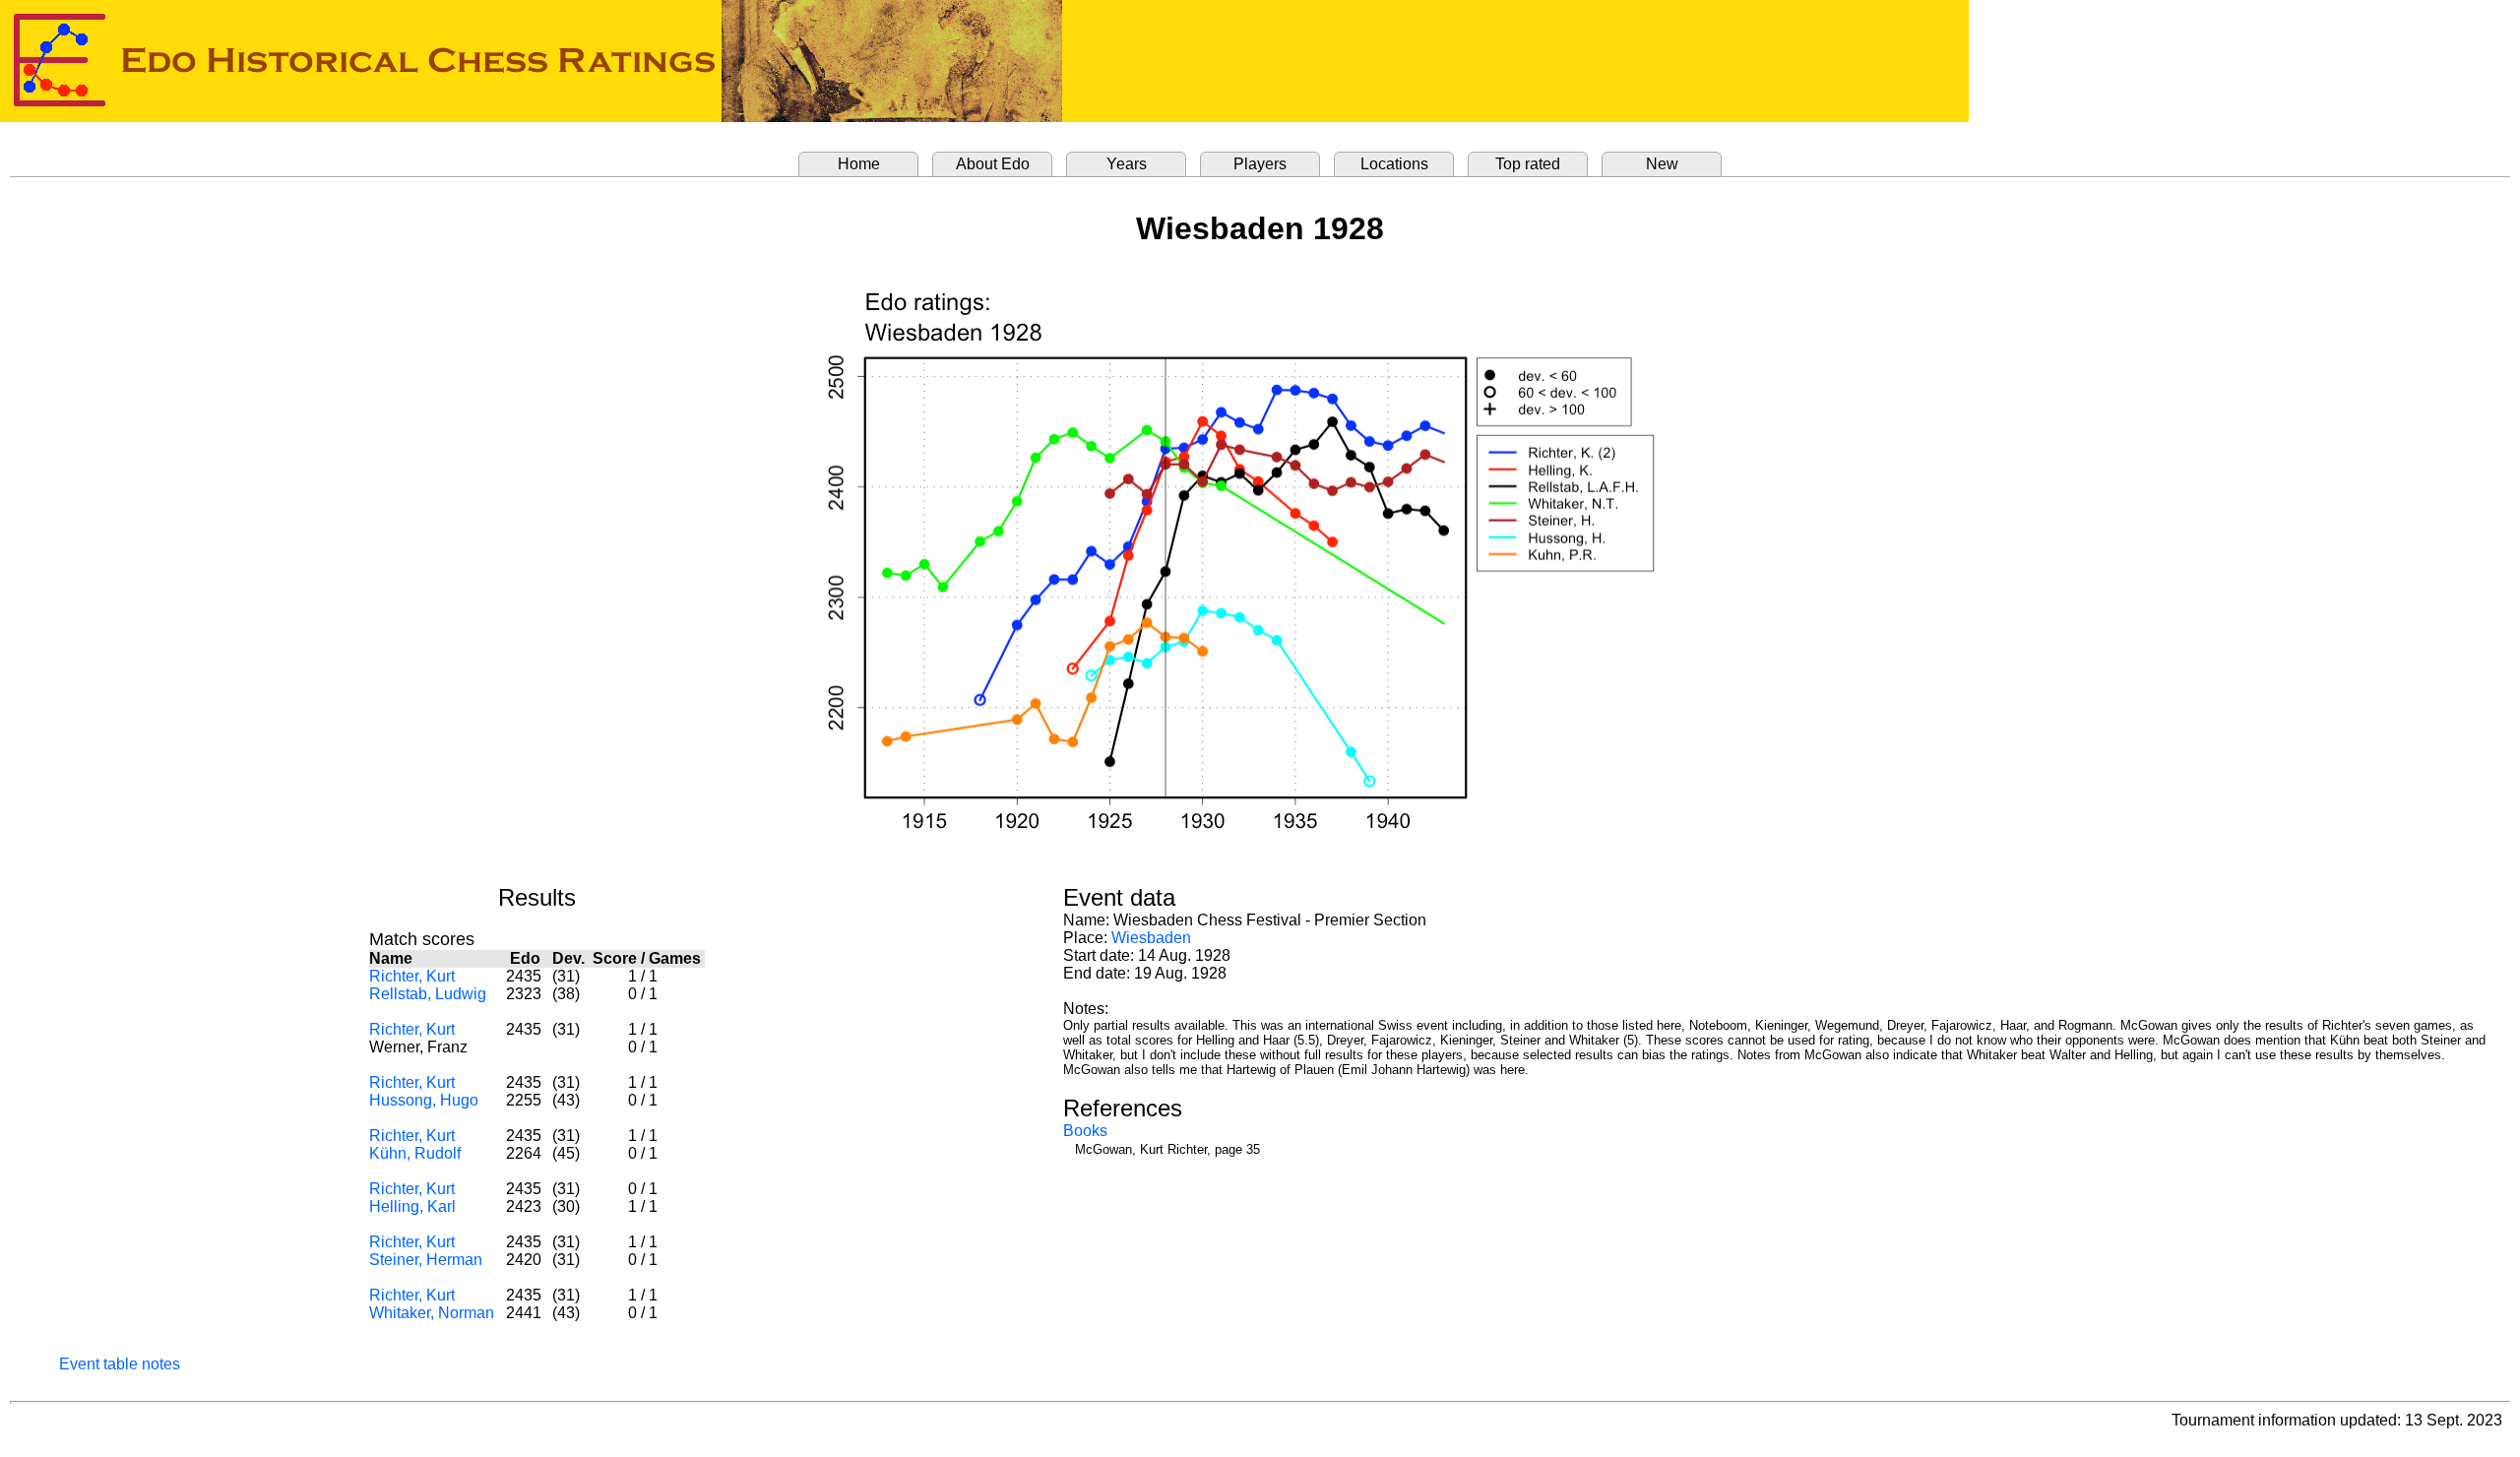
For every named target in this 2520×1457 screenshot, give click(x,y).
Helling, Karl (412, 1206)
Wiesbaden (1151, 938)
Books (1085, 1131)
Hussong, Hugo (424, 1100)
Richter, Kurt (412, 976)
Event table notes (120, 1364)
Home (859, 164)
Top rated (1528, 164)
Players (1260, 164)
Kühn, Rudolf (415, 1153)
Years (1127, 164)
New (1662, 164)
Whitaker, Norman (432, 1313)
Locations (1394, 164)
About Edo (993, 164)
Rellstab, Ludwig (428, 994)
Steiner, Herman (426, 1260)
